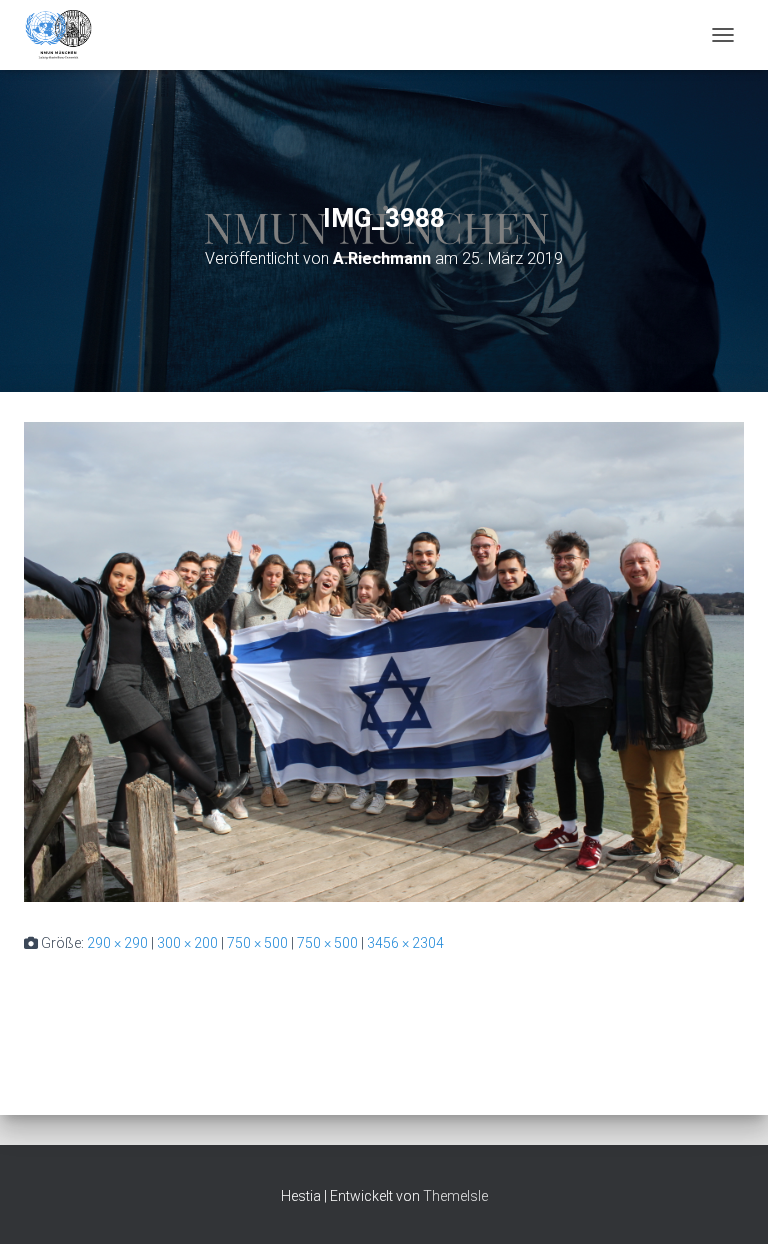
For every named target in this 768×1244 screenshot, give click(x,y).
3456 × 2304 (405, 943)
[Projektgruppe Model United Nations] (66, 35)
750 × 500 (257, 943)
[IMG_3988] (384, 661)
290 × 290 (117, 943)
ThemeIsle (455, 1196)
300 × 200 (187, 943)
